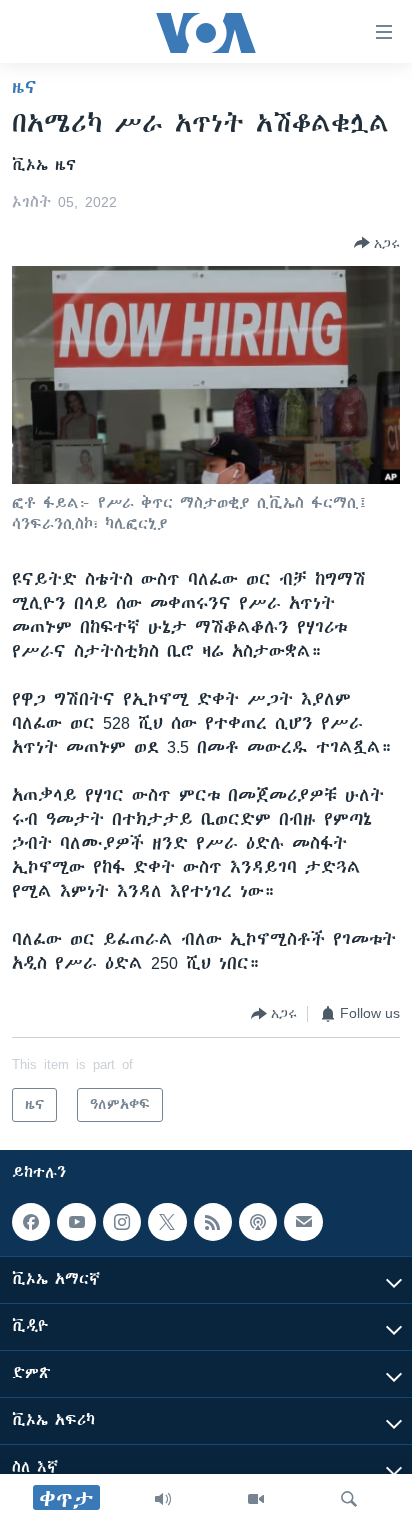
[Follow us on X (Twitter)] (167, 1222)
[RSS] (213, 1222)
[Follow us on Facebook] (31, 1222)
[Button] (377, 243)
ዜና (24, 87)
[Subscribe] (303, 1222)
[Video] (256, 1499)
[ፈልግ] (349, 1499)
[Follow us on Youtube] (76, 1222)
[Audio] (163, 1499)
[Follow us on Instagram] (122, 1222)
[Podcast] (258, 1222)
